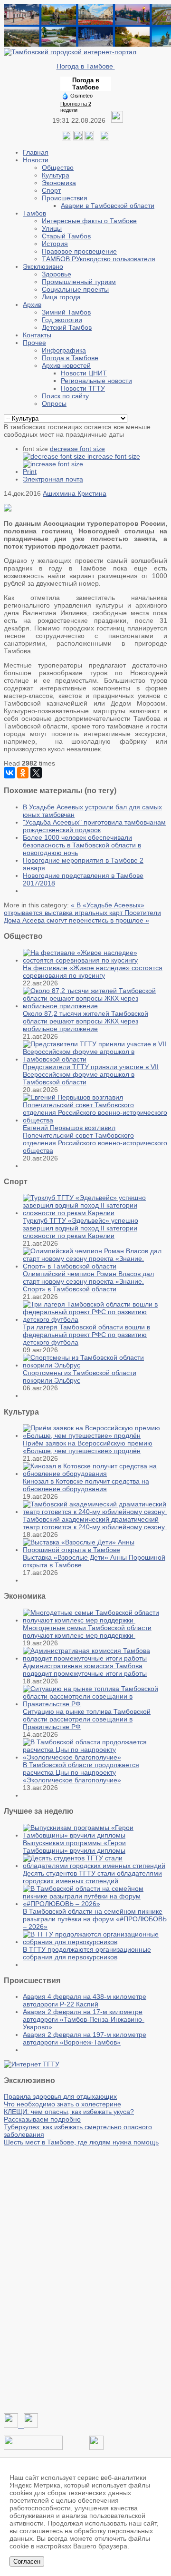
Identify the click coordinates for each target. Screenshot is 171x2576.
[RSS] (89, 138)
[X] (36, 773)
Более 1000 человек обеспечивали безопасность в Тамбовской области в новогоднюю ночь (82, 845)
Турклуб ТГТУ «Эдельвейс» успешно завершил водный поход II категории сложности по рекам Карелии (81, 1228)
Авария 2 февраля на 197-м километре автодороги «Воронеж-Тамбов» (85, 2038)
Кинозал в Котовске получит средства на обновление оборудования (86, 1485)
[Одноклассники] (78, 138)
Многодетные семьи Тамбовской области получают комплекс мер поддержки (87, 1632)
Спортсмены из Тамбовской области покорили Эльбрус (80, 1376)
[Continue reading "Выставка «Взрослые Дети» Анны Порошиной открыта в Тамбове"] (95, 1550)
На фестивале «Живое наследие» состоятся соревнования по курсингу (93, 972)
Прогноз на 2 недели (76, 107)
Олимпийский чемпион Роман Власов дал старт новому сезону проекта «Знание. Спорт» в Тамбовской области (88, 1281)
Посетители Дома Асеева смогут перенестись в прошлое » (82, 916)
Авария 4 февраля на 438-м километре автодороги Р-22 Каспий (85, 2000)
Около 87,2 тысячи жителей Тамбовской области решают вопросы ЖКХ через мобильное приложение (85, 1021)
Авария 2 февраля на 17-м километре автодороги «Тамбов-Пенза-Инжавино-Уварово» (84, 2019)
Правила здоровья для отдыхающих (60, 2096)
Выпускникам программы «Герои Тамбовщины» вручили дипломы (74, 1847)
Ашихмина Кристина (75, 493)
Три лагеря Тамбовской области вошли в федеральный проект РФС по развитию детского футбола (86, 1335)
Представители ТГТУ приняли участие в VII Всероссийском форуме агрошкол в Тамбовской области (91, 1074)
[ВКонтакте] (9, 773)
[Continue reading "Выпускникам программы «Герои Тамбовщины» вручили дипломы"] (95, 1835)
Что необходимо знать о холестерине (62, 2104)
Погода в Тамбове (86, 66)
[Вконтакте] (66, 138)
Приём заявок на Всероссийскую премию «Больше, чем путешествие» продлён (88, 1447)
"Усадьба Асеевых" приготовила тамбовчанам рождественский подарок (94, 826)
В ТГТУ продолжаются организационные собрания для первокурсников (87, 1953)
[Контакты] (33, 2448)
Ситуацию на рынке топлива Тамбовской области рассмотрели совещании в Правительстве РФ (87, 1719)
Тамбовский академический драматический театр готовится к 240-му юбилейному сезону (95, 1523)
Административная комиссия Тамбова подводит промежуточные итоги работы (85, 1670)
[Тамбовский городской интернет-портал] (70, 52)
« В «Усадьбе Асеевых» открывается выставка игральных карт (74, 909)
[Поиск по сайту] (104, 138)
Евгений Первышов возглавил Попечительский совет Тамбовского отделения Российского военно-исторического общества (95, 1139)
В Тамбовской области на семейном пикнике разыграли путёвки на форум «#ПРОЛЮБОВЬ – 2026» (95, 1919)
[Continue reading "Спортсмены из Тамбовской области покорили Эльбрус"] (95, 1365)
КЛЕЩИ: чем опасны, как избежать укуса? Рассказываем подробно (69, 2115)
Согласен (27, 2561)
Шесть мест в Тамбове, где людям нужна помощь (81, 2142)
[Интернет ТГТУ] (32, 2064)
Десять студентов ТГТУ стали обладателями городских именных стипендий (92, 1877)
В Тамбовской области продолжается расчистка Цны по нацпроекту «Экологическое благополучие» (81, 1772)
